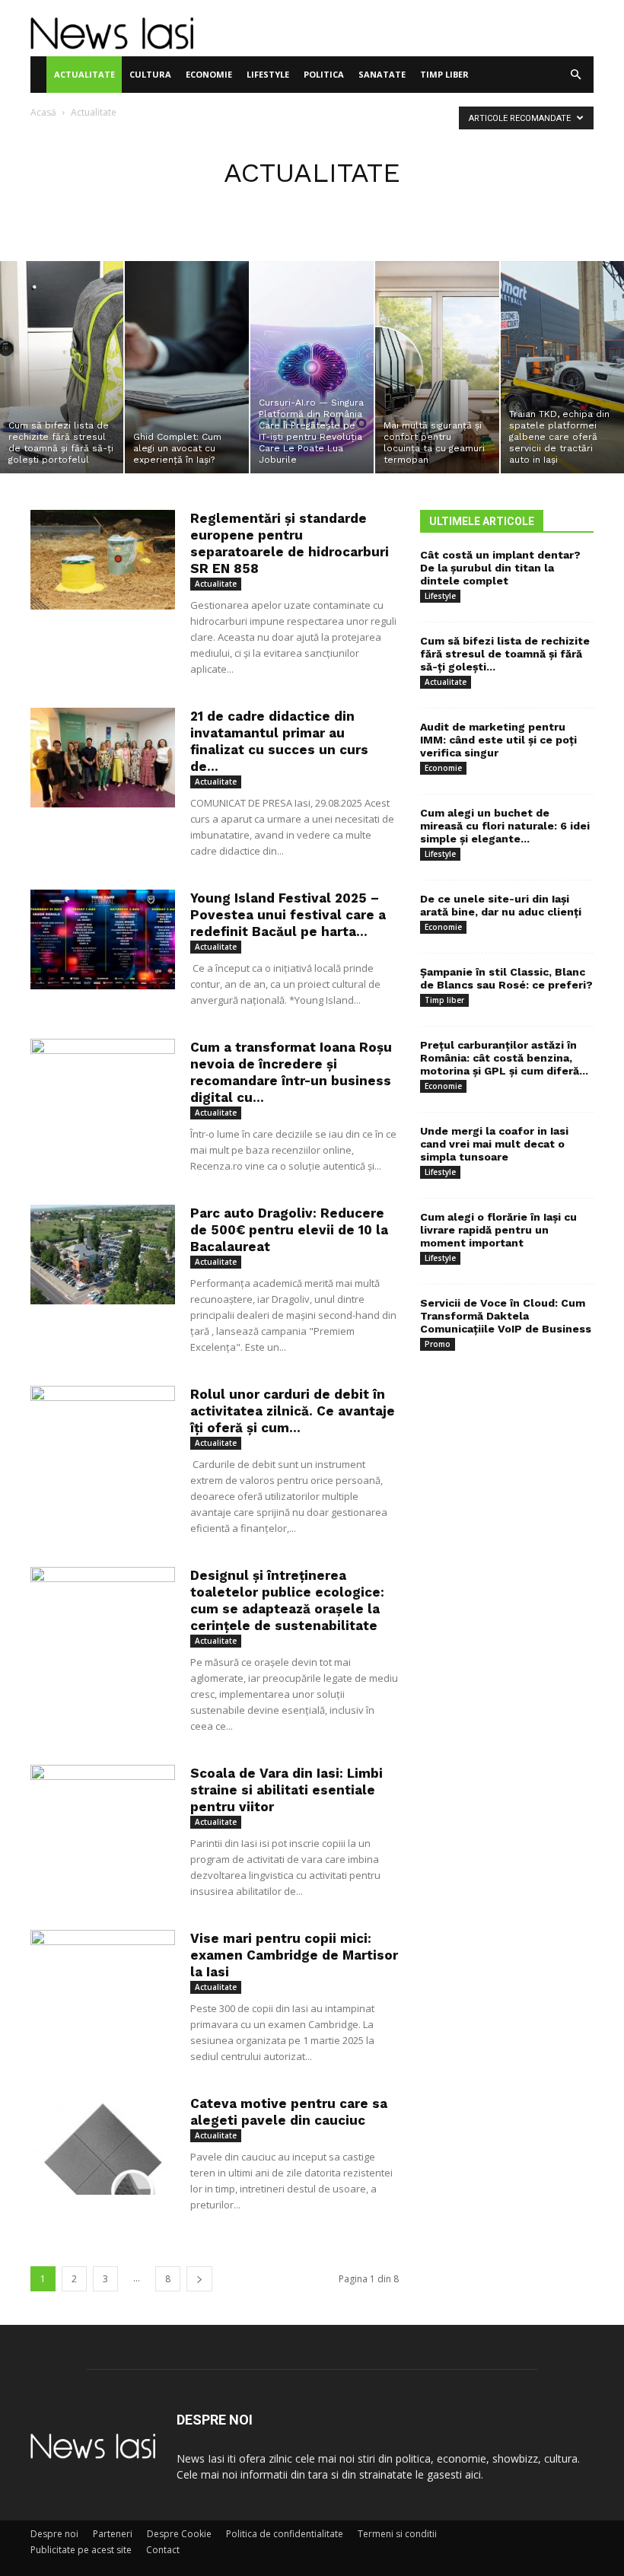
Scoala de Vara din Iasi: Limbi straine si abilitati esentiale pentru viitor (287, 1790)
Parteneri (113, 2534)
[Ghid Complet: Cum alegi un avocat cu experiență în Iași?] (186, 367)
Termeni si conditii (397, 2534)
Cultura (150, 74)
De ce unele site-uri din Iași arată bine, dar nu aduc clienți (501, 905)
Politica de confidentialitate (285, 2534)
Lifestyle (268, 74)
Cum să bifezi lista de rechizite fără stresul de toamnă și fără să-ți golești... (505, 654)
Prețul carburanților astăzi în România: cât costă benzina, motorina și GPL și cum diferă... (504, 1058)
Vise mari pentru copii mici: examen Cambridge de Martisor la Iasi (294, 1955)
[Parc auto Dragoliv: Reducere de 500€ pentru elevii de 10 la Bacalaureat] (103, 1255)
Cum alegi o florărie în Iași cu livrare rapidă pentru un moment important (498, 1230)
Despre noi (54, 2534)
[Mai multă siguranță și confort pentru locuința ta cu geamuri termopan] (437, 367)
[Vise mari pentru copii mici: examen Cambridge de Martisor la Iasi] (103, 1980)
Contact (163, 2550)
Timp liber (444, 74)
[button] (575, 75)
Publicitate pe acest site (81, 2550)
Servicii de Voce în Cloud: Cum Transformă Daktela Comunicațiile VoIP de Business (506, 1316)
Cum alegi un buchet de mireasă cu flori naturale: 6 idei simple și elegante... (505, 826)
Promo (438, 1344)
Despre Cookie (179, 2534)
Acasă (43, 112)
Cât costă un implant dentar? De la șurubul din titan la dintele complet (500, 568)
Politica (324, 74)
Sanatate (382, 74)
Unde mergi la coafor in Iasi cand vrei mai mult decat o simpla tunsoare (494, 1144)
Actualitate (84, 74)
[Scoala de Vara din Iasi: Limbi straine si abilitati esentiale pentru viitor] (103, 1815)
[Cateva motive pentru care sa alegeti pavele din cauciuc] (103, 2145)
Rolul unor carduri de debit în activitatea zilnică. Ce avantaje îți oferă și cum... (293, 1411)
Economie (209, 74)
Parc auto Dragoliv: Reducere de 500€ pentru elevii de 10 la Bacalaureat (289, 1230)
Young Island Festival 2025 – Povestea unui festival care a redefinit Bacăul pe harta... (288, 915)
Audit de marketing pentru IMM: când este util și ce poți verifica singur (498, 740)
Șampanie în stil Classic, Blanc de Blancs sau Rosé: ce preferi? (506, 978)
